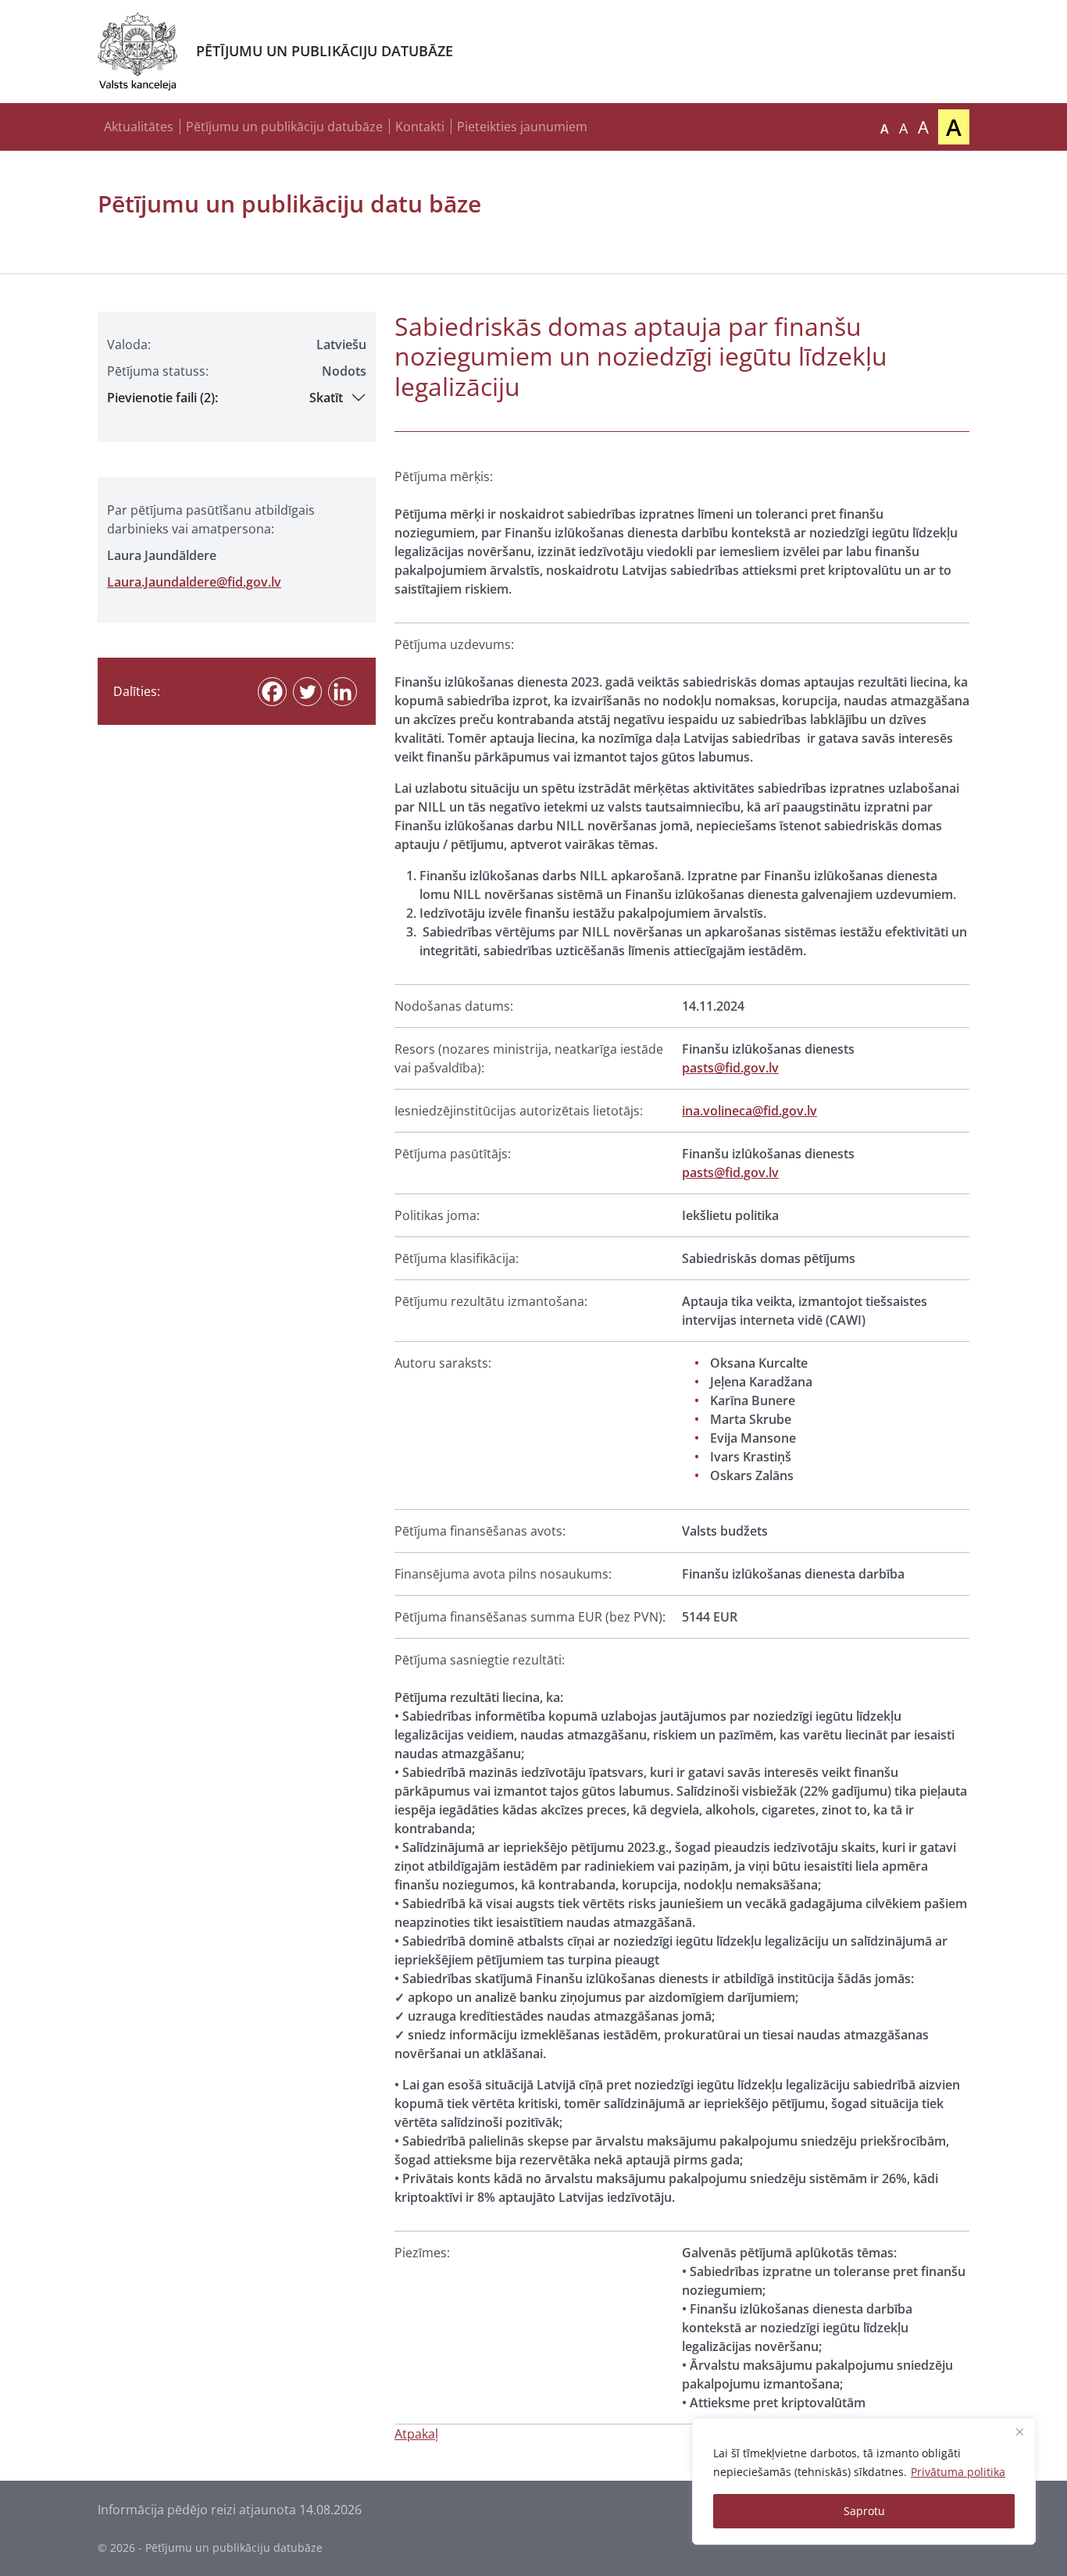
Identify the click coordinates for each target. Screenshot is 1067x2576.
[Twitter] (307, 692)
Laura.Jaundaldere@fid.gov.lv (194, 582)
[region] (864, 2481)
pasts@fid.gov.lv (730, 1068)
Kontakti (420, 127)
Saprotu (864, 2511)
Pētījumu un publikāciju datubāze (284, 127)
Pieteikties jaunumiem (522, 127)
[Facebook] (272, 692)
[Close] (1019, 2432)
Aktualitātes (139, 127)
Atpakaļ (416, 2434)
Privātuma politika (958, 2472)
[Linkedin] (343, 692)
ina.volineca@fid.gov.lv (749, 1111)
